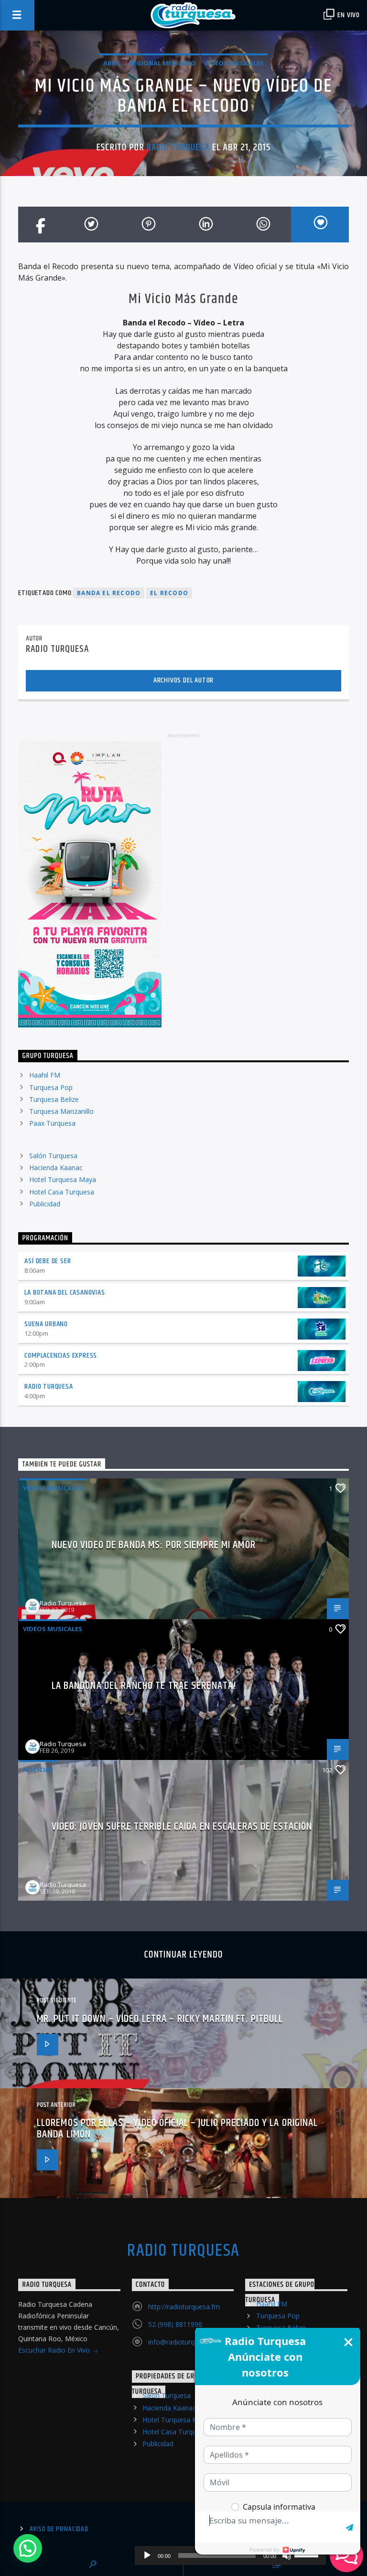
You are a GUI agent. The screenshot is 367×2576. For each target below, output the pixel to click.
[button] (28, 2548)
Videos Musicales (234, 63)
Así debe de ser (48, 1261)
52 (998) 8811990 (175, 2324)
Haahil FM (45, 1075)
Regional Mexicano (163, 63)
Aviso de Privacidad (59, 2529)
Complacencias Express (61, 1356)
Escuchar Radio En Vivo (55, 2350)
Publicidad (45, 1204)
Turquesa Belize (54, 1099)
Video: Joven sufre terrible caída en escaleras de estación (182, 1827)
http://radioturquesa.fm (184, 2307)
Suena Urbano (46, 1324)
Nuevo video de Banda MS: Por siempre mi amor (154, 1545)
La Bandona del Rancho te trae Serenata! (144, 1686)
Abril (112, 63)
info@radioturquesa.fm (184, 2342)
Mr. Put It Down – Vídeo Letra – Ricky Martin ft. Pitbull (160, 2019)
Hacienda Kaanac (56, 1168)
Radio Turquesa (178, 147)
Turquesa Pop (51, 1087)
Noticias (38, 1770)
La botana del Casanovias (65, 1293)
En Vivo (348, 15)
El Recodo (169, 593)
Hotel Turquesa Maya (63, 1179)
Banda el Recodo (109, 593)
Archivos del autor (183, 680)
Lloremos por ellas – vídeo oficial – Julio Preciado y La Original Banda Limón (178, 2129)
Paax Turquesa (52, 1123)
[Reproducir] (147, 2555)
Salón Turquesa (53, 1156)
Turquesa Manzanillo (61, 1111)
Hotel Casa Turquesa (62, 1192)
